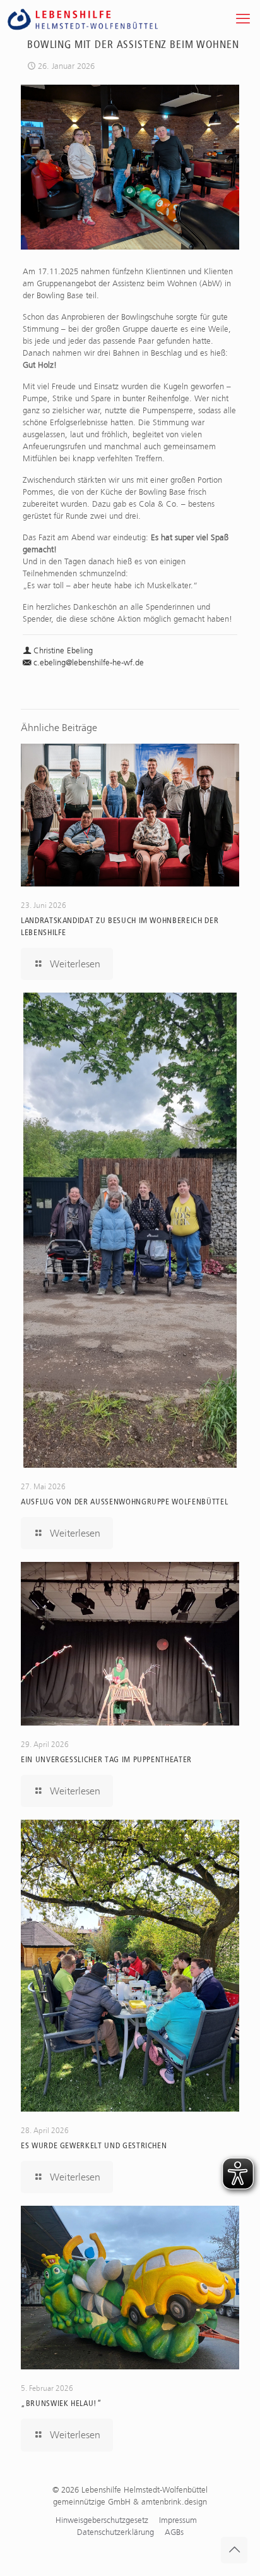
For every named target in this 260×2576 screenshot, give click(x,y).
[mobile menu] (243, 19)
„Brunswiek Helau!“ (62, 2403)
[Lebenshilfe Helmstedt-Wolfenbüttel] (97, 19)
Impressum (178, 2520)
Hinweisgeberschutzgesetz (102, 2520)
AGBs (174, 2532)
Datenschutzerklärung (115, 2532)
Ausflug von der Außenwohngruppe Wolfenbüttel (124, 1502)
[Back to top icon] (234, 2550)
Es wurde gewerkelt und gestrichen (94, 2145)
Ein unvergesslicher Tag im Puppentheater (106, 1759)
